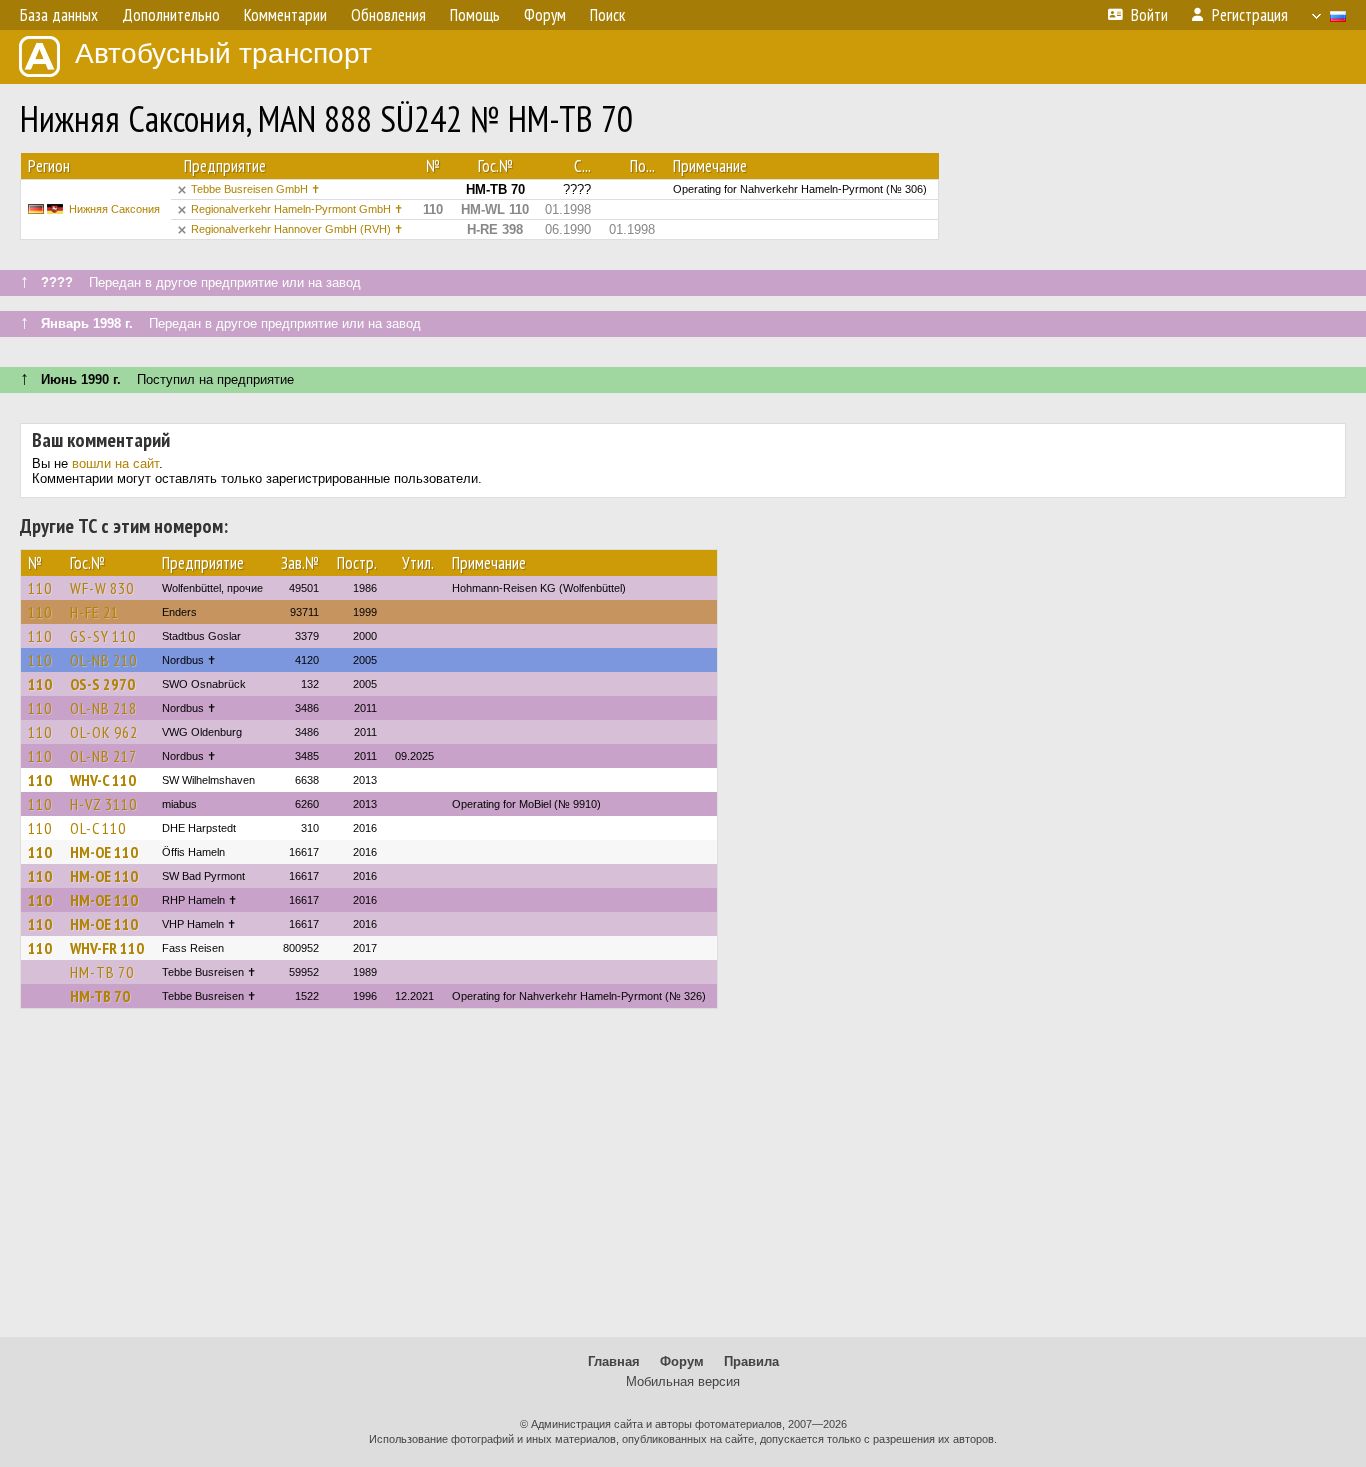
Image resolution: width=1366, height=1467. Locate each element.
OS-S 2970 (102, 684)
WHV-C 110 (103, 780)
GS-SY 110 (103, 636)
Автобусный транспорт (223, 53)
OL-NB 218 (103, 708)
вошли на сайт (115, 463)
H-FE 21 (94, 612)
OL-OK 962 (104, 732)
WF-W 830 (102, 588)
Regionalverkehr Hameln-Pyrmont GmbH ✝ (297, 209)
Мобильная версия (683, 1381)
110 (40, 588)
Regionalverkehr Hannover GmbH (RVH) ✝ (297, 229)
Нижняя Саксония (114, 209)
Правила (751, 1361)
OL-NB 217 (103, 756)
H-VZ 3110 (103, 804)
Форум (682, 1361)
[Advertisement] (683, 1182)
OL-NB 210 (103, 660)
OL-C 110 (98, 828)
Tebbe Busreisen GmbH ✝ (255, 189)
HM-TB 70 (102, 972)
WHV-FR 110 (107, 948)
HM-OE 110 (104, 852)
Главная (614, 1361)
